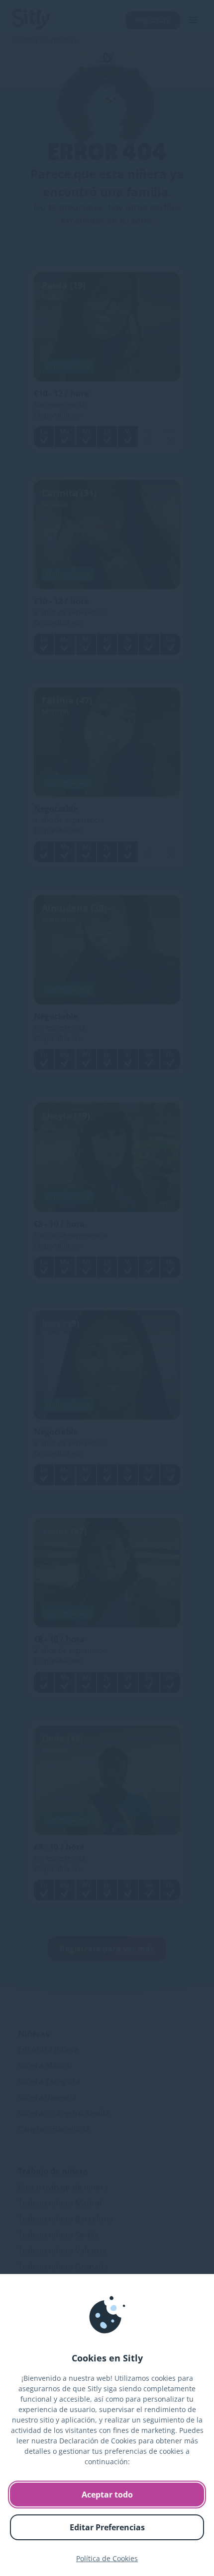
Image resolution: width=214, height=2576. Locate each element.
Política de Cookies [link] (107, 2558)
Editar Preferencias (107, 2527)
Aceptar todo (107, 2495)
